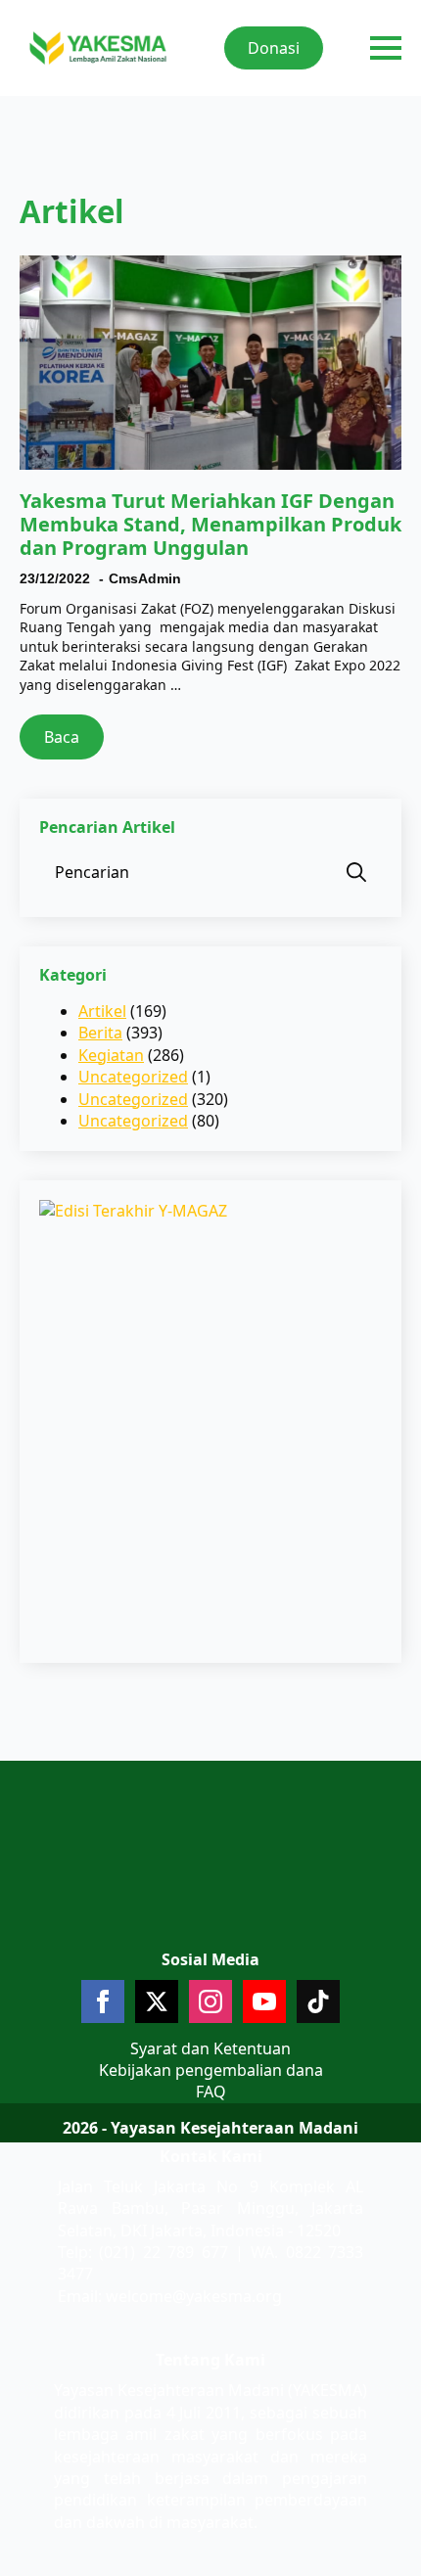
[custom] (318, 2001)
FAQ (211, 2092)
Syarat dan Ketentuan (210, 2048)
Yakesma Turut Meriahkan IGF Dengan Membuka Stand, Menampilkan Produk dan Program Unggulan (210, 525)
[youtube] (264, 2001)
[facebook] (103, 2001)
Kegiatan (111, 1055)
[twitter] (157, 2001)
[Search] (356, 872)
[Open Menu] (386, 48)
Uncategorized (133, 1077)
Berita (100, 1033)
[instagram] (210, 2001)
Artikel (102, 1011)
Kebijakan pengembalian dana (211, 2070)
